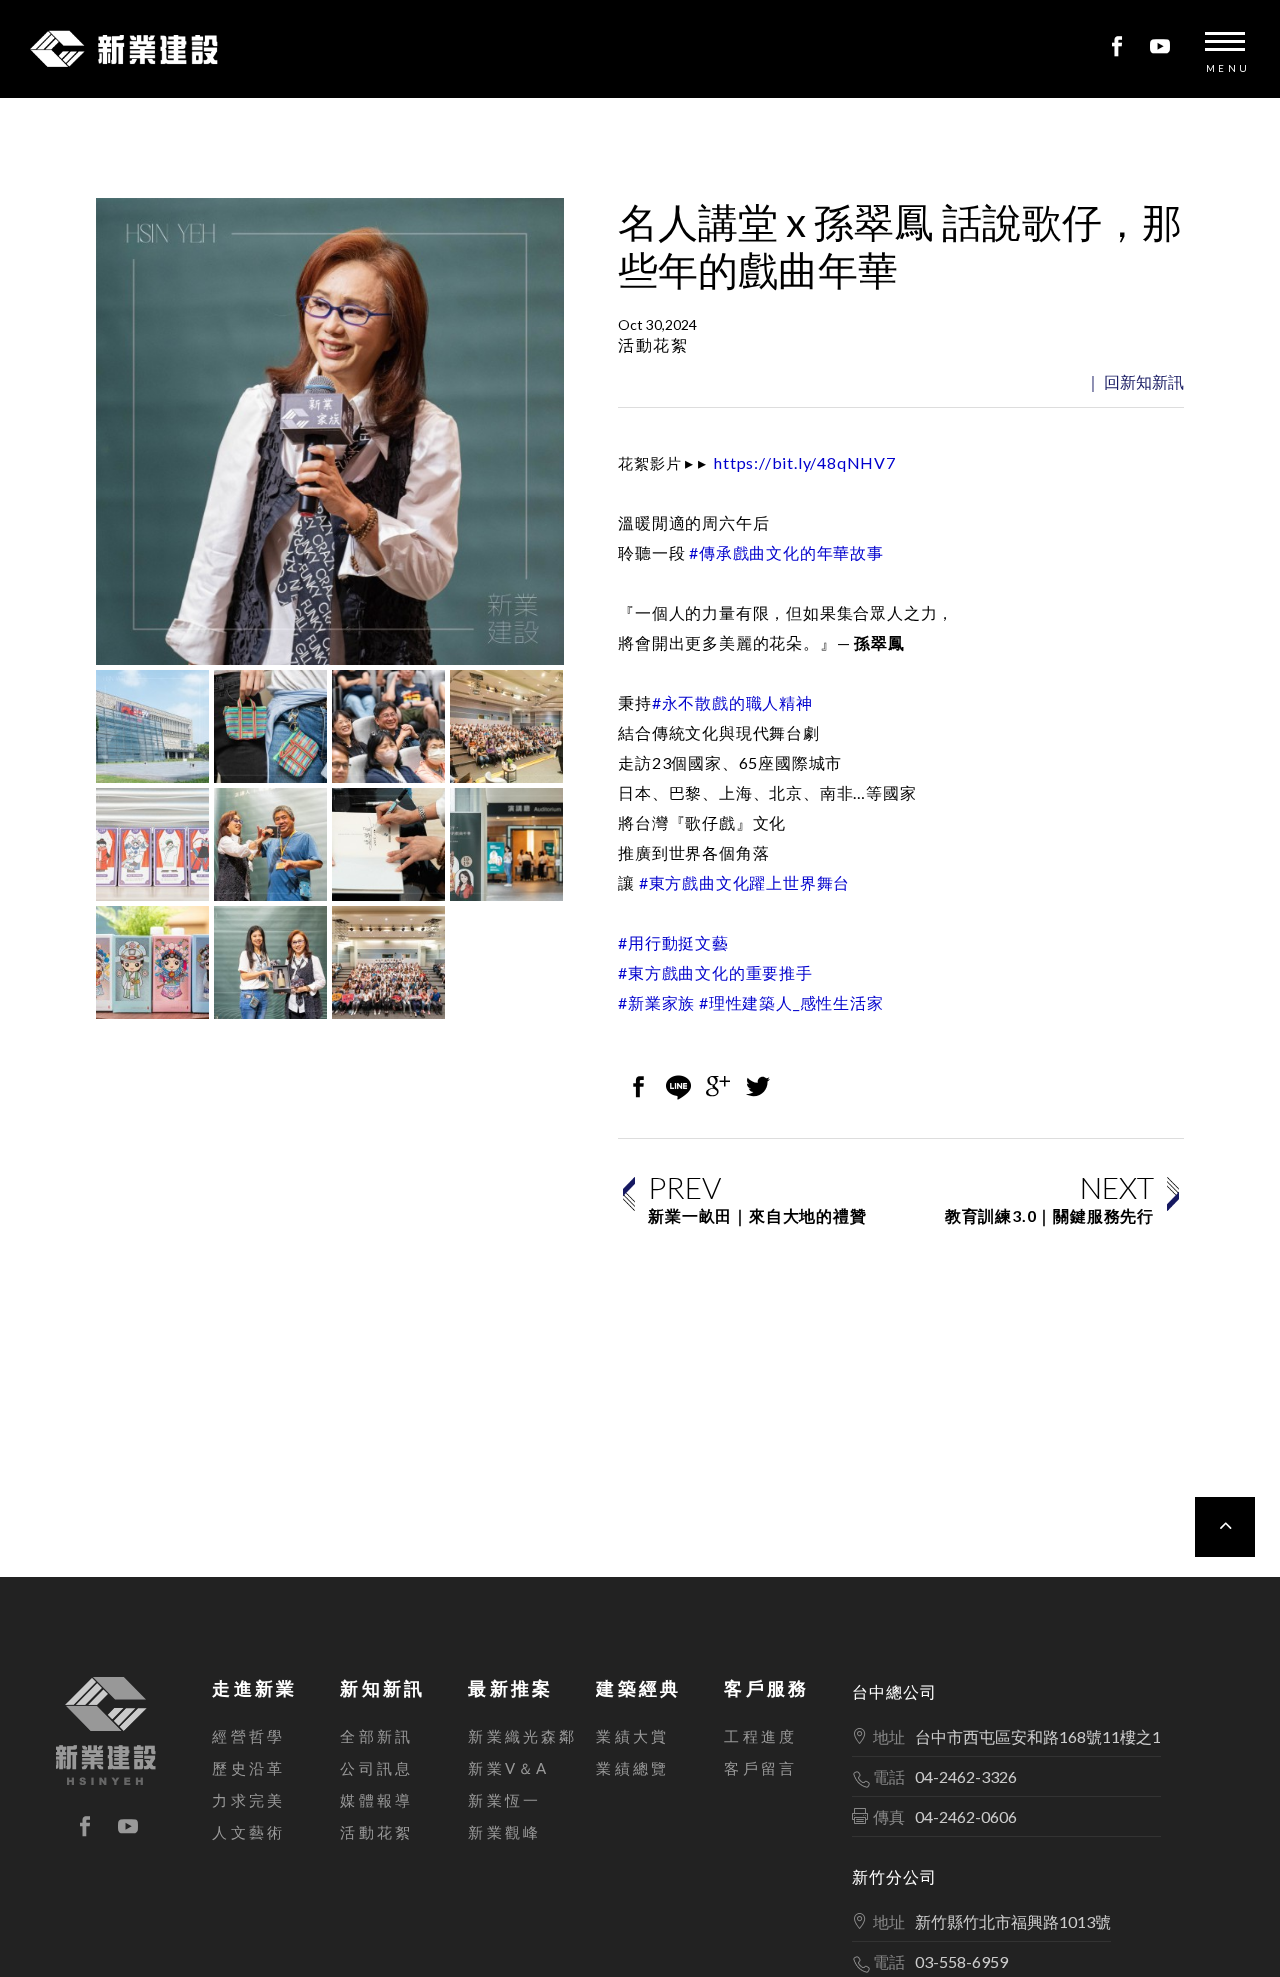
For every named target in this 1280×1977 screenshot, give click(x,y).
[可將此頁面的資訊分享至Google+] (718, 1088)
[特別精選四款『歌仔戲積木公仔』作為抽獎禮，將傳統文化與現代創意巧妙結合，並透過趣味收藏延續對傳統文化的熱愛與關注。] (152, 962)
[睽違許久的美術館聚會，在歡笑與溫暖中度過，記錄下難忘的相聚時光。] (388, 962)
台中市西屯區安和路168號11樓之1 (1038, 1736)
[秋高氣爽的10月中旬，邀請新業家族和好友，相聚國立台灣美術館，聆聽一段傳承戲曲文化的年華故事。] (152, 726)
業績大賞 (632, 1736)
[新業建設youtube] (1160, 47)
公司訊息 (376, 1768)
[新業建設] (106, 1731)
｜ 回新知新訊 (1134, 381)
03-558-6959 (961, 1961)
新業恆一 (504, 1800)
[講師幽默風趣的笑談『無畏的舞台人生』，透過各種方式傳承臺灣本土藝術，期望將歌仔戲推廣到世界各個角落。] (506, 726)
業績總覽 (632, 1768)
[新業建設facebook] (1117, 47)
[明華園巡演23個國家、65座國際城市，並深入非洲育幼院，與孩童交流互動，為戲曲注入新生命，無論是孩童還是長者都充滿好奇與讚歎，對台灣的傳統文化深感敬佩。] (388, 726)
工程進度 (760, 1736)
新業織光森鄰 (522, 1736)
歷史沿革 (248, 1768)
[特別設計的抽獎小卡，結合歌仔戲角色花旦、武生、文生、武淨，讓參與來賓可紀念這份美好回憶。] (152, 844)
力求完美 (248, 1800)
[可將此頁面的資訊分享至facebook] (638, 1088)
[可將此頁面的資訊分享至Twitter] (758, 1088)
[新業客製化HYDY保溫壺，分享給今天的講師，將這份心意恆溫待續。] (270, 962)
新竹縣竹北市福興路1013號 (1013, 1921)
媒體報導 (376, 1800)
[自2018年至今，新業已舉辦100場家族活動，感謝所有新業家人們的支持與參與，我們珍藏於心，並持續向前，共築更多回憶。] (506, 844)
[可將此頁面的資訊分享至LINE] (678, 1088)
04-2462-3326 (966, 1776)
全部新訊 (376, 1736)
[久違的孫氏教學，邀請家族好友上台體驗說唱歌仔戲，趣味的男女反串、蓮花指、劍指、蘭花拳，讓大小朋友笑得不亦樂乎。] (270, 844)
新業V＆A (508, 1768)
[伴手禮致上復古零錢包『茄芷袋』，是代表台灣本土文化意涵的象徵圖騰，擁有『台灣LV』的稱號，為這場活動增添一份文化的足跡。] (270, 726)
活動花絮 (376, 1832)
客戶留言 (760, 1768)
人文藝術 (248, 1832)
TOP (1225, 1527)
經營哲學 (248, 1736)
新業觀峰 (504, 1832)
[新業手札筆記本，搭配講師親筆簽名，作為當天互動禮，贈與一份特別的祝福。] (388, 844)
